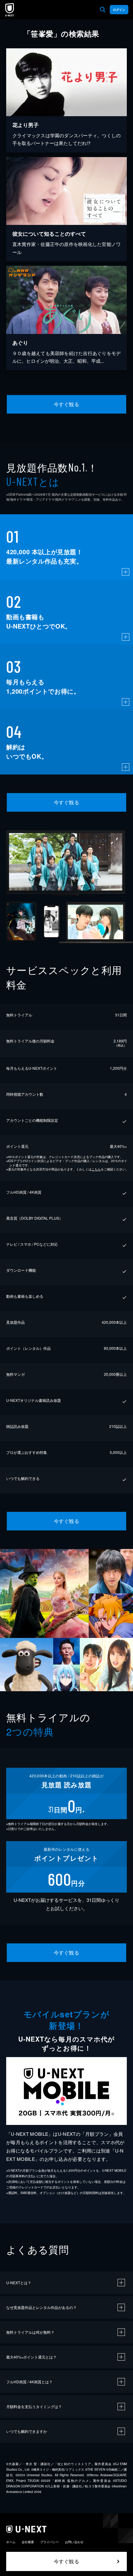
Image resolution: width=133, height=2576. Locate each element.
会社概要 (28, 2542)
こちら (96, 1169)
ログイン (119, 10)
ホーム (11, 2542)
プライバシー (49, 2542)
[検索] (103, 10)
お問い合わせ (74, 2542)
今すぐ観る (66, 404)
